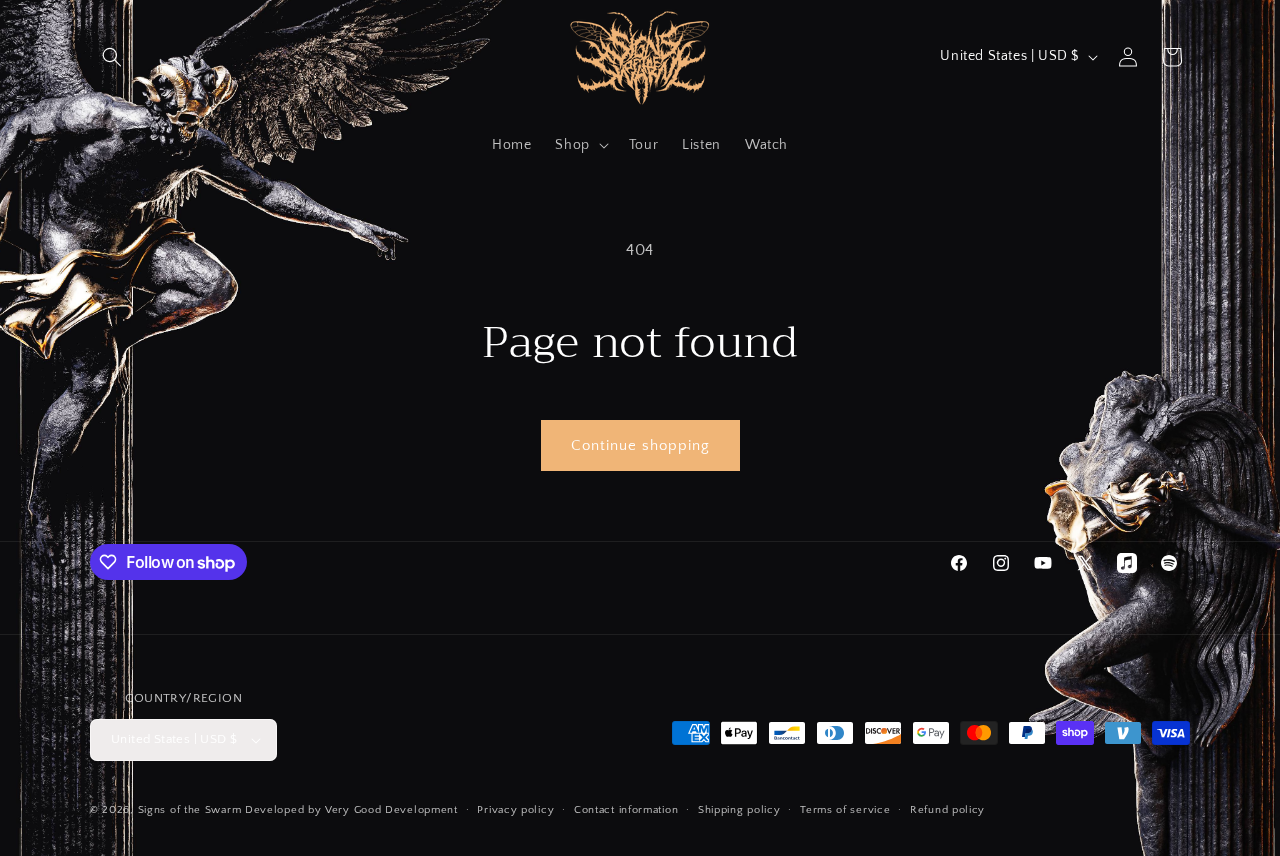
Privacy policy (515, 810)
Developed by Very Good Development (351, 810)
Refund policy (947, 810)
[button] (112, 57)
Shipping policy (739, 810)
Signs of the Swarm (190, 810)
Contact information (626, 810)
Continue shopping (640, 445)
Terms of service (845, 810)
